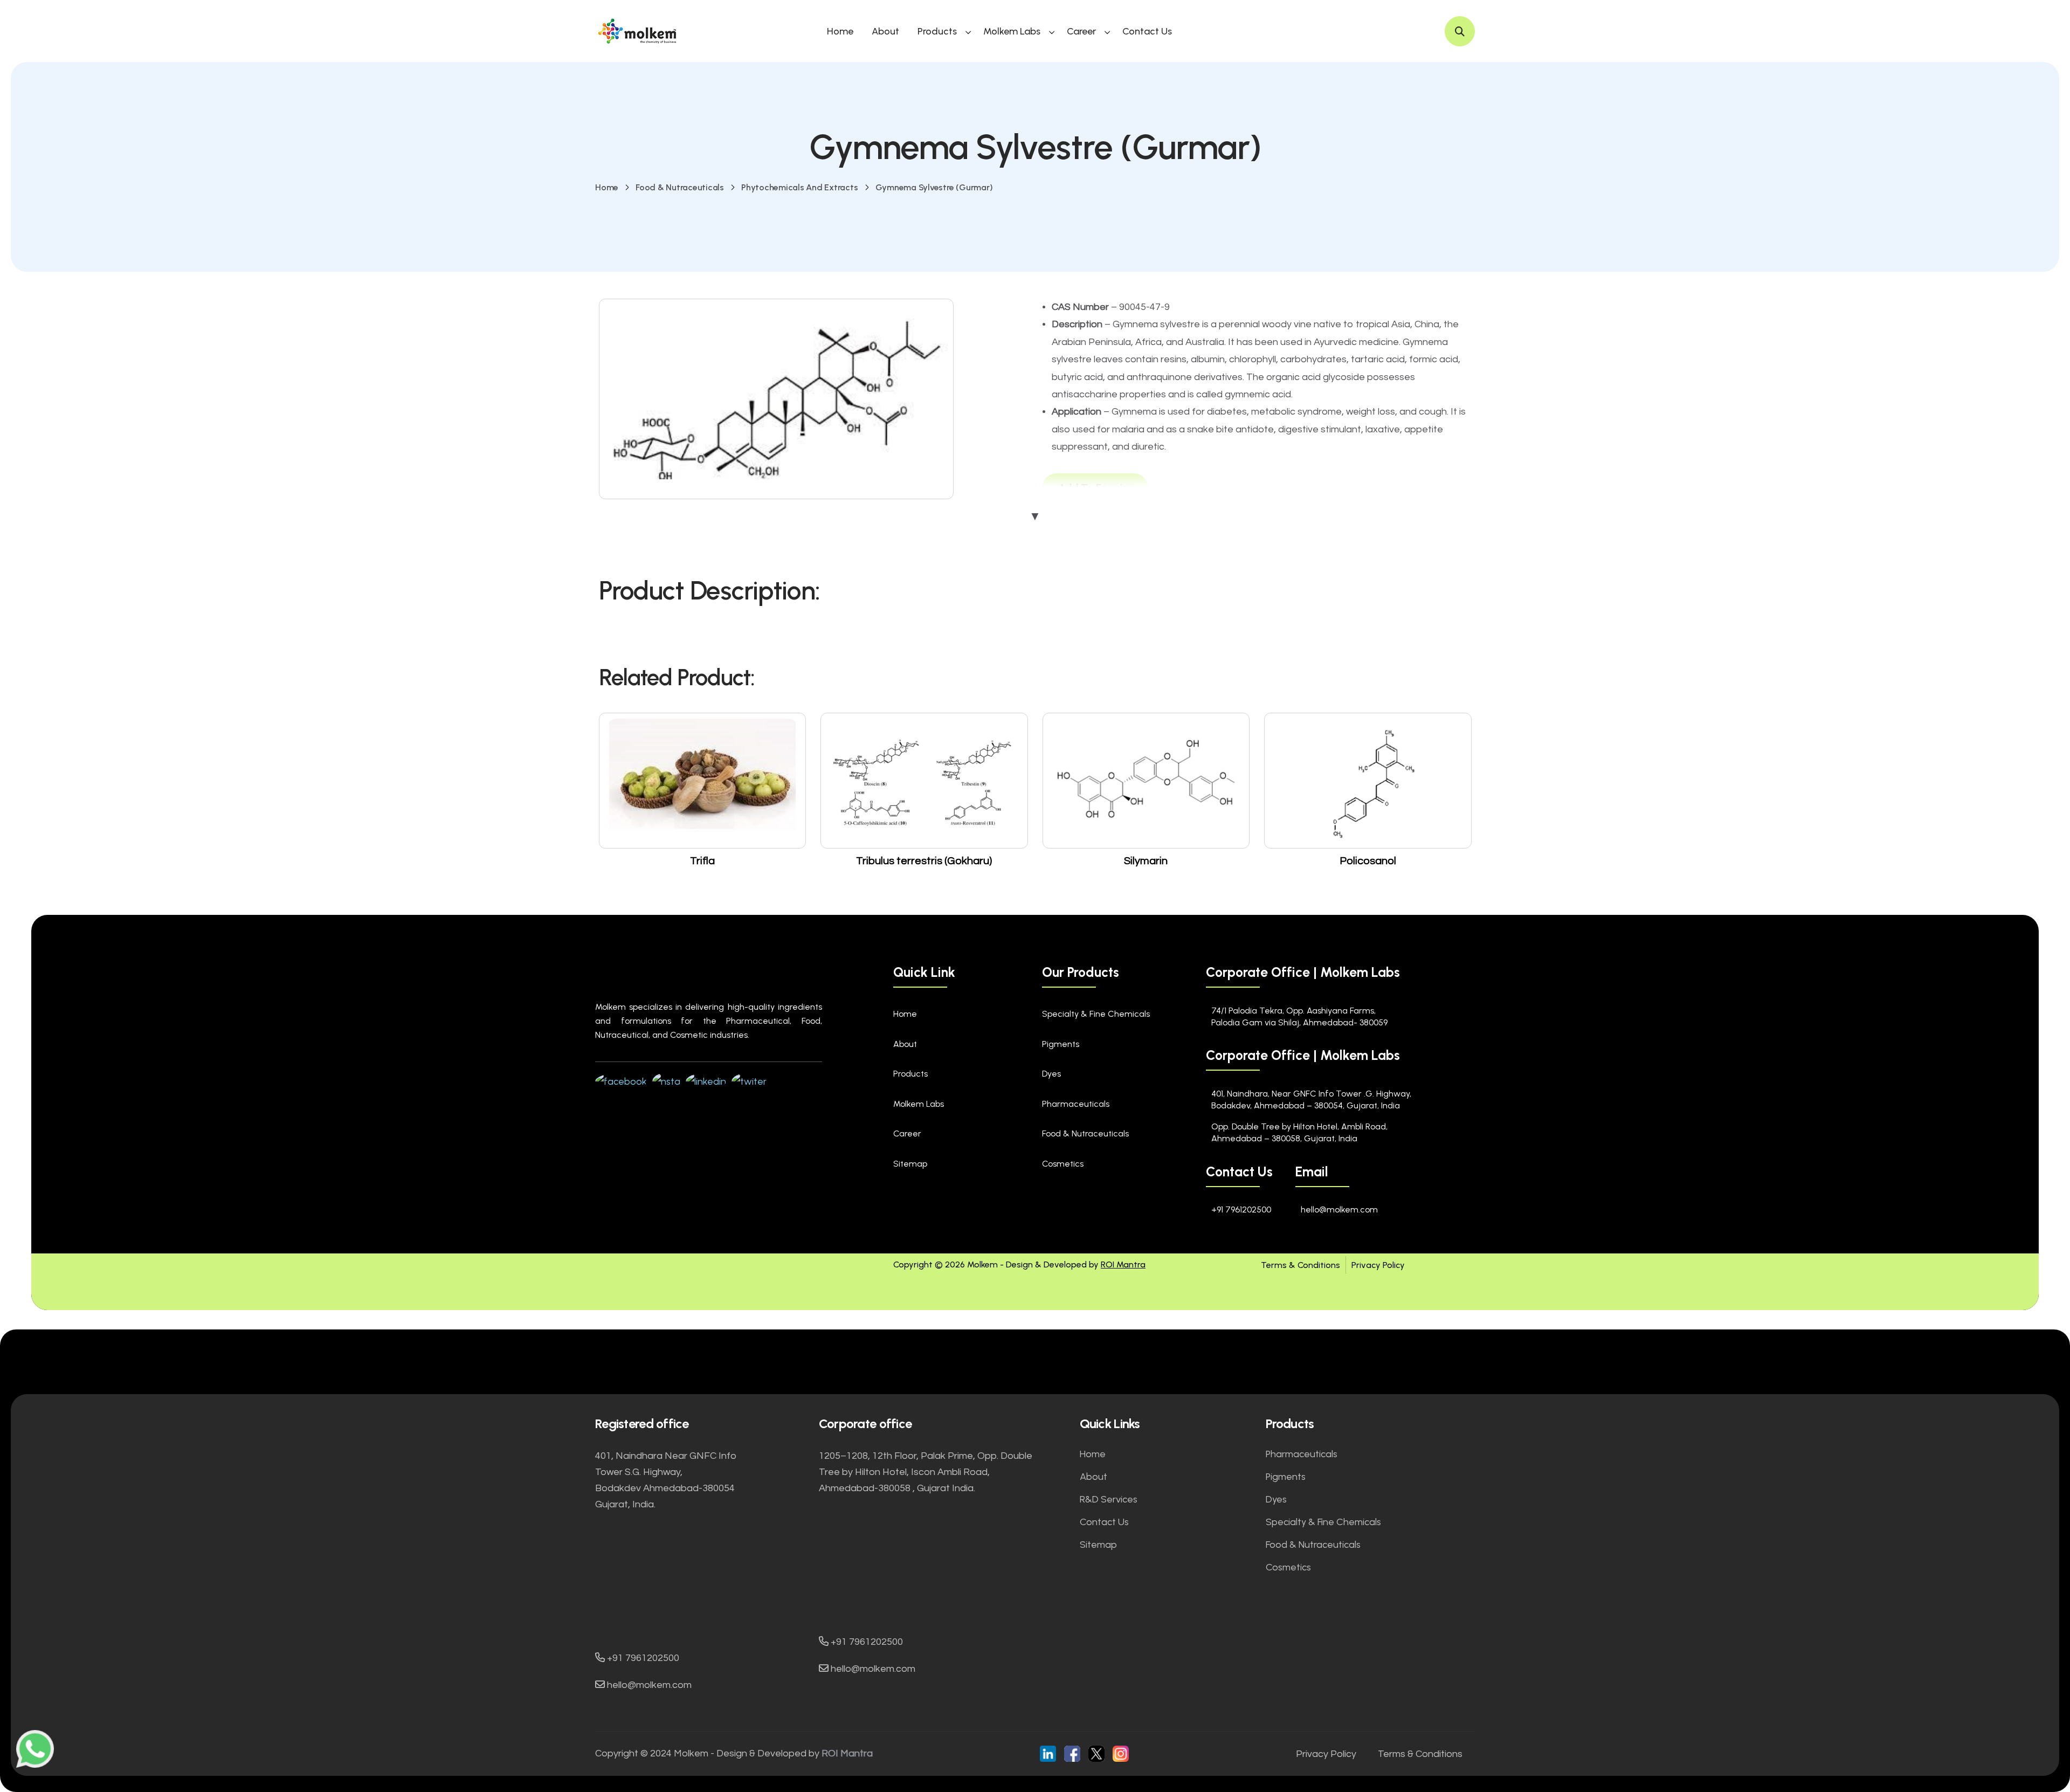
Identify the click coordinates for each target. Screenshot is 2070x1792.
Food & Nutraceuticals (680, 187)
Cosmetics (1063, 1164)
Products (937, 31)
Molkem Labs (1012, 31)
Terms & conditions (1420, 1754)
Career (1081, 31)
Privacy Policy (1378, 1265)
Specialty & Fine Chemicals (1096, 1014)
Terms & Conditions (1300, 1265)
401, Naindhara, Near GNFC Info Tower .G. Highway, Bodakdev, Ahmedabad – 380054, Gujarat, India (1311, 1100)
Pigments (1061, 1044)
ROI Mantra (1123, 1264)
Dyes (1051, 1074)
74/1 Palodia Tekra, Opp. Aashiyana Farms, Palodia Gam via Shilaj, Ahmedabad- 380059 (1299, 1016)
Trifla (702, 861)
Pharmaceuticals (1076, 1104)
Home (840, 31)
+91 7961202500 (1241, 1209)
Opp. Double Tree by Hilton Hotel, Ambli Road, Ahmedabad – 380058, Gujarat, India (1299, 1132)
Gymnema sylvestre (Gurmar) (934, 187)
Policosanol (1368, 861)
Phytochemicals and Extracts (800, 187)
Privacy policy (1326, 1754)
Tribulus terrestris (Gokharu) (924, 861)
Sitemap (910, 1164)
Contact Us (1147, 31)
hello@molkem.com (1339, 1209)
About (885, 31)
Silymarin (1146, 861)
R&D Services (1109, 1499)
